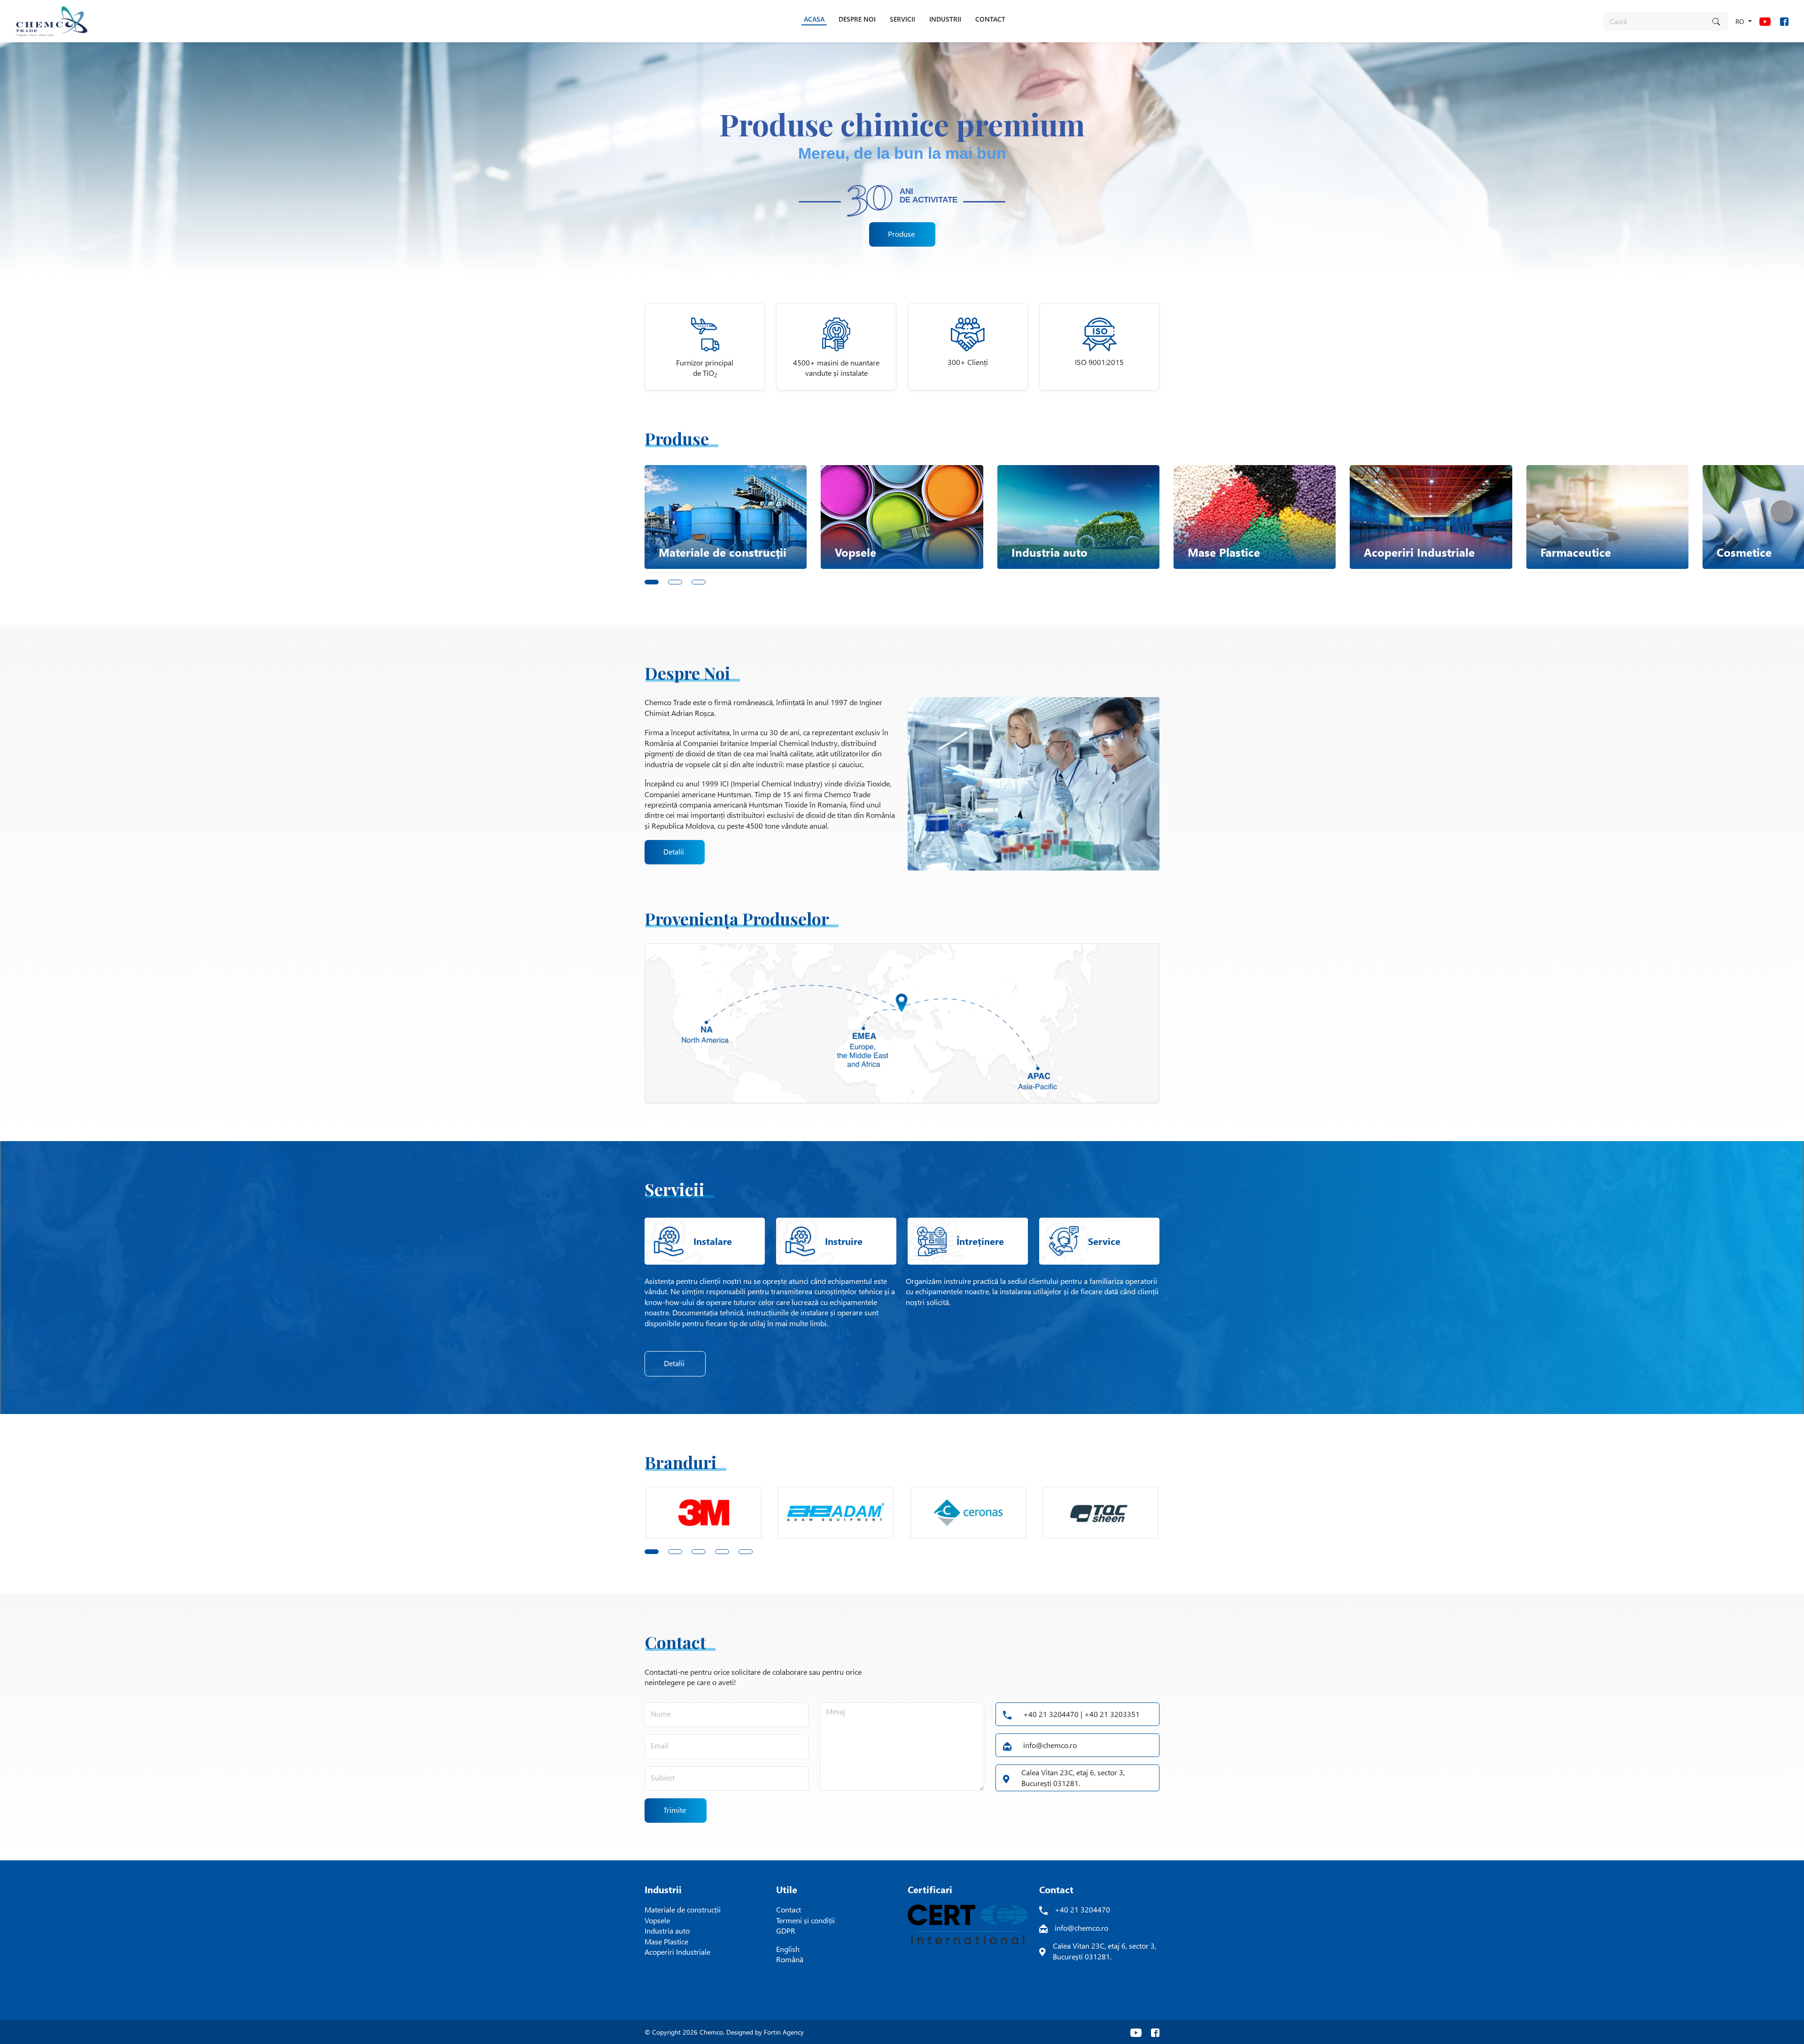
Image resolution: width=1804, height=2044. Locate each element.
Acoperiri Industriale (677, 1952)
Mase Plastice (666, 1941)
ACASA (814, 19)
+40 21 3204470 (1082, 1909)
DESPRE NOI (857, 19)
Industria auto (667, 1931)
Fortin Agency (784, 2032)
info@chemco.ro (1050, 1745)
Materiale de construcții (683, 1909)
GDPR (786, 1931)
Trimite (675, 1810)
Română (790, 1959)
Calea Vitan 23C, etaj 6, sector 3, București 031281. (1073, 1777)
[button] (656, 580)
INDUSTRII (945, 19)
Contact (789, 1909)
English (788, 1949)
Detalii (674, 851)
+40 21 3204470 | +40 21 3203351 (1081, 1714)
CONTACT (990, 19)
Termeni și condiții (805, 1920)
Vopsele (657, 1920)
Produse (901, 234)
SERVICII (902, 19)
